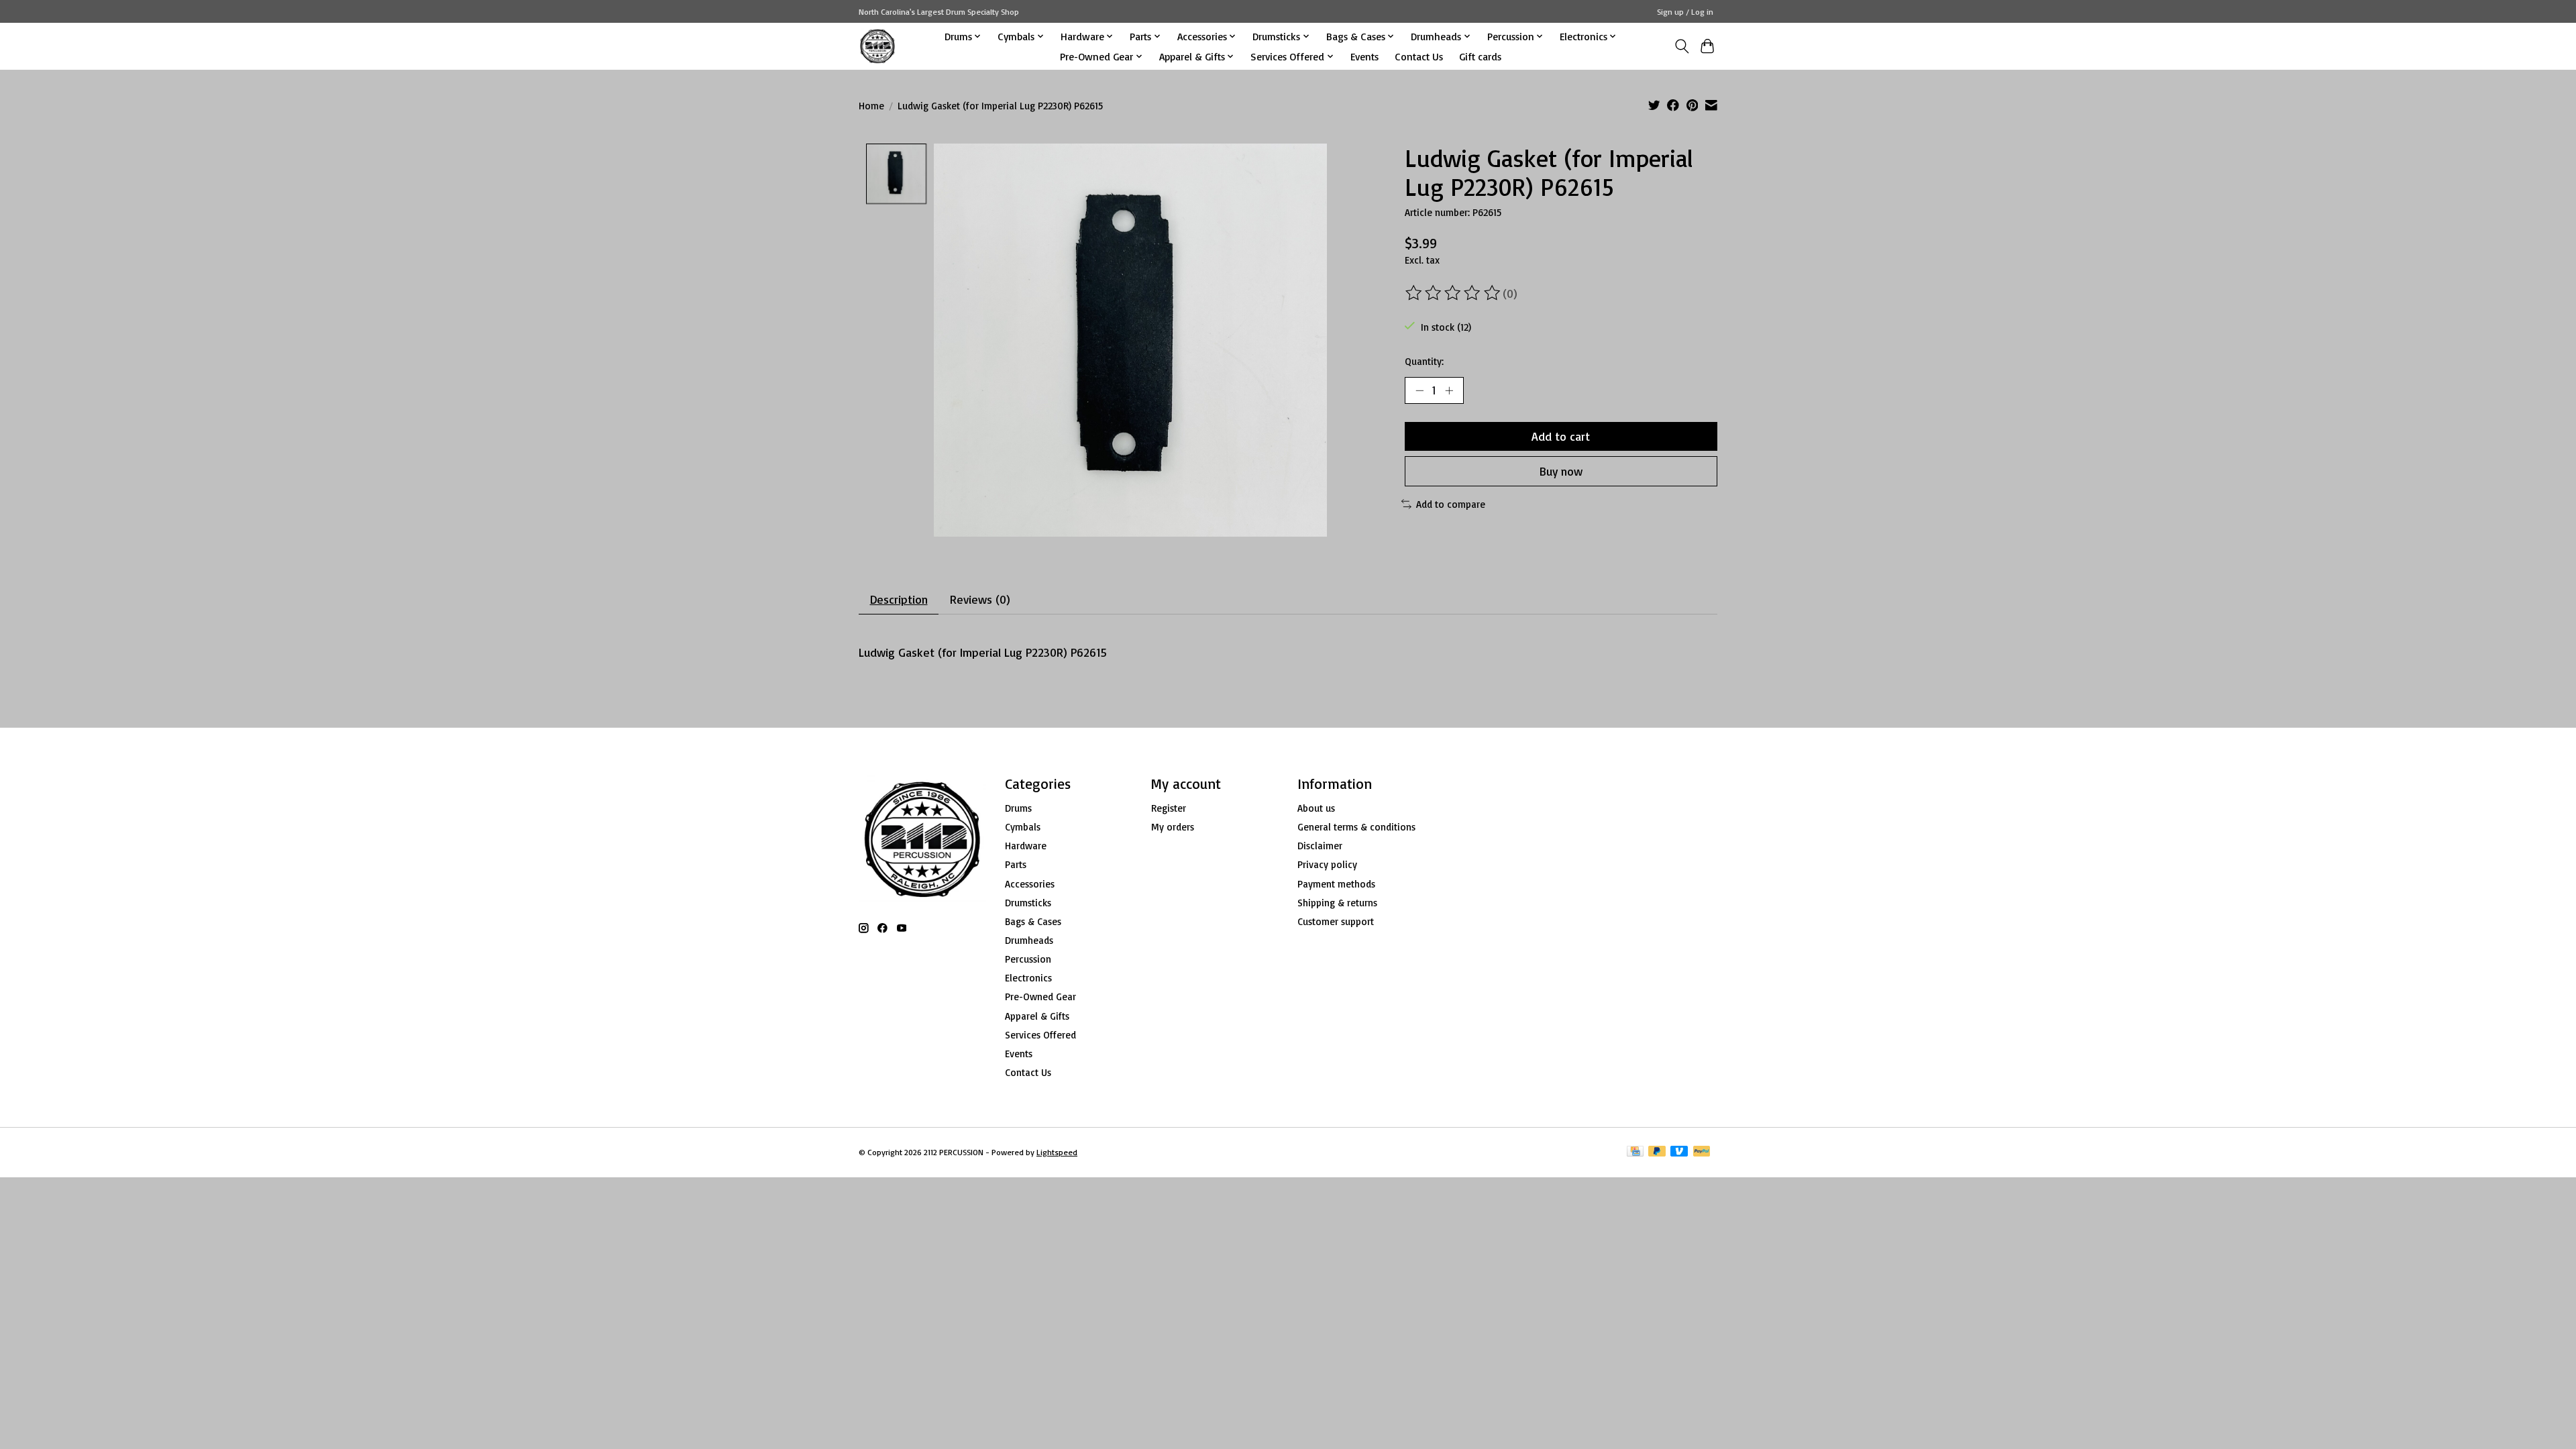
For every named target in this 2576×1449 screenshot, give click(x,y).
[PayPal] (1702, 1152)
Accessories (1030, 884)
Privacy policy (1327, 864)
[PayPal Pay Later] (1657, 1152)
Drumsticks (1028, 903)
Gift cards (1480, 56)
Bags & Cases (1033, 921)
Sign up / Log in (1685, 12)
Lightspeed (1057, 1152)
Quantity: (1424, 361)
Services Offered (1040, 1035)
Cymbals (1023, 827)
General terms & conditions (1356, 827)
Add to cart (1561, 436)
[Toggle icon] (1681, 46)
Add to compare (1451, 504)
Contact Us (1419, 56)
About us (1316, 808)
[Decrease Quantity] (1419, 390)
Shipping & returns (1337, 903)
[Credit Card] (1635, 1152)
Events (1364, 56)
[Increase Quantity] (1449, 390)
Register (1169, 808)
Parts (1016, 864)
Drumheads (1029, 940)
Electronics (1028, 978)
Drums (1018, 808)
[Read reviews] (1454, 293)
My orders (1173, 827)
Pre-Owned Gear (1040, 997)
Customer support (1336, 921)
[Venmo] (1679, 1152)
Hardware (1026, 846)
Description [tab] (899, 599)
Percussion (1028, 959)
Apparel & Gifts (1037, 1016)
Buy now (1561, 471)
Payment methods (1336, 884)
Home (871, 106)
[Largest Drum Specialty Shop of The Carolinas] (877, 46)
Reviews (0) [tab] (980, 599)
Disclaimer (1320, 846)
